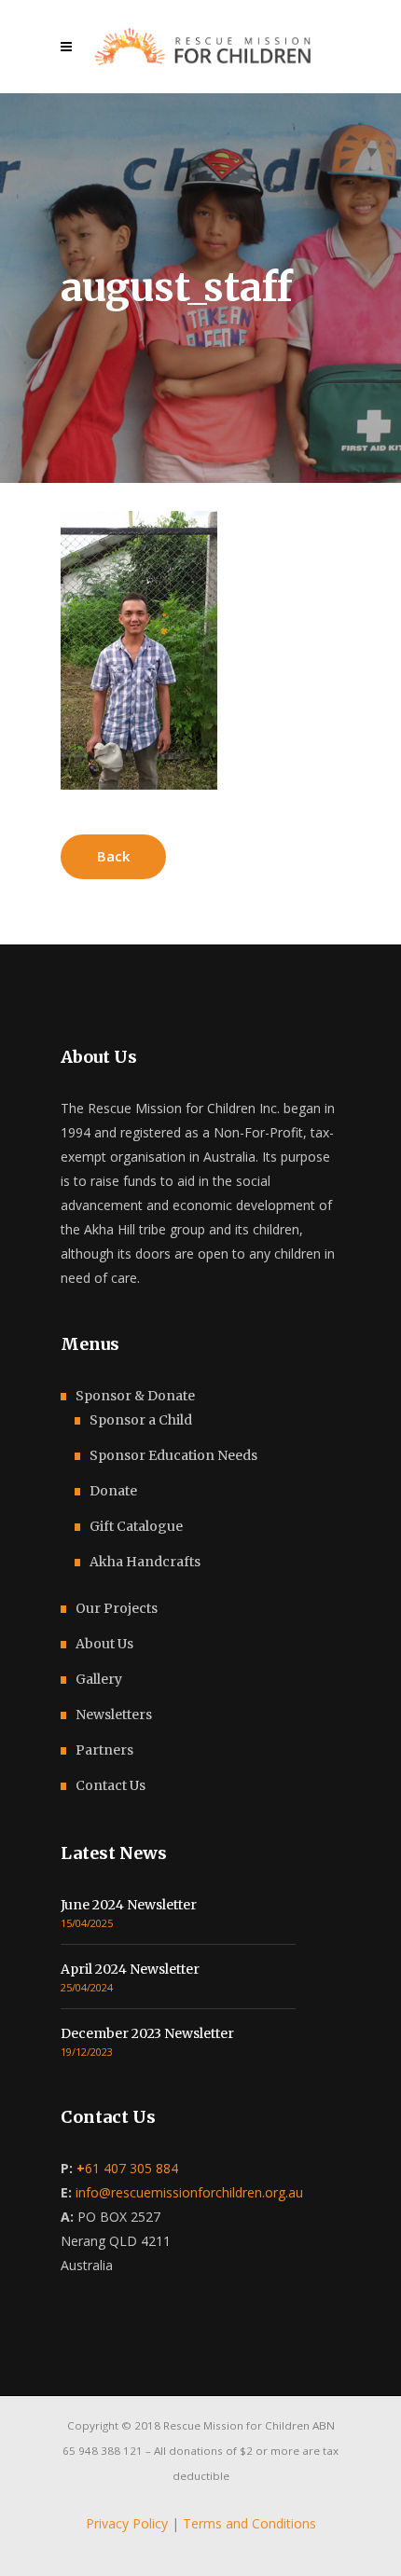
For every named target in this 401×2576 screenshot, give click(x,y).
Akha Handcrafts (145, 1562)
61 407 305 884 (127, 2168)
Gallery (99, 1679)
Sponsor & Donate (135, 1396)
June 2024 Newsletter (129, 1905)
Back (113, 856)
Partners (104, 1750)
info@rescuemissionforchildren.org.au (189, 2192)
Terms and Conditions (249, 2523)
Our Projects (117, 1608)
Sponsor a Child (141, 1420)
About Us (104, 1644)
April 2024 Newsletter (130, 1969)
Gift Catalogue (136, 1526)
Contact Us (111, 1785)
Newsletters (114, 1715)
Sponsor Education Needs (173, 1455)
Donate (113, 1491)
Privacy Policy (127, 2523)
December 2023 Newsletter (147, 2033)
